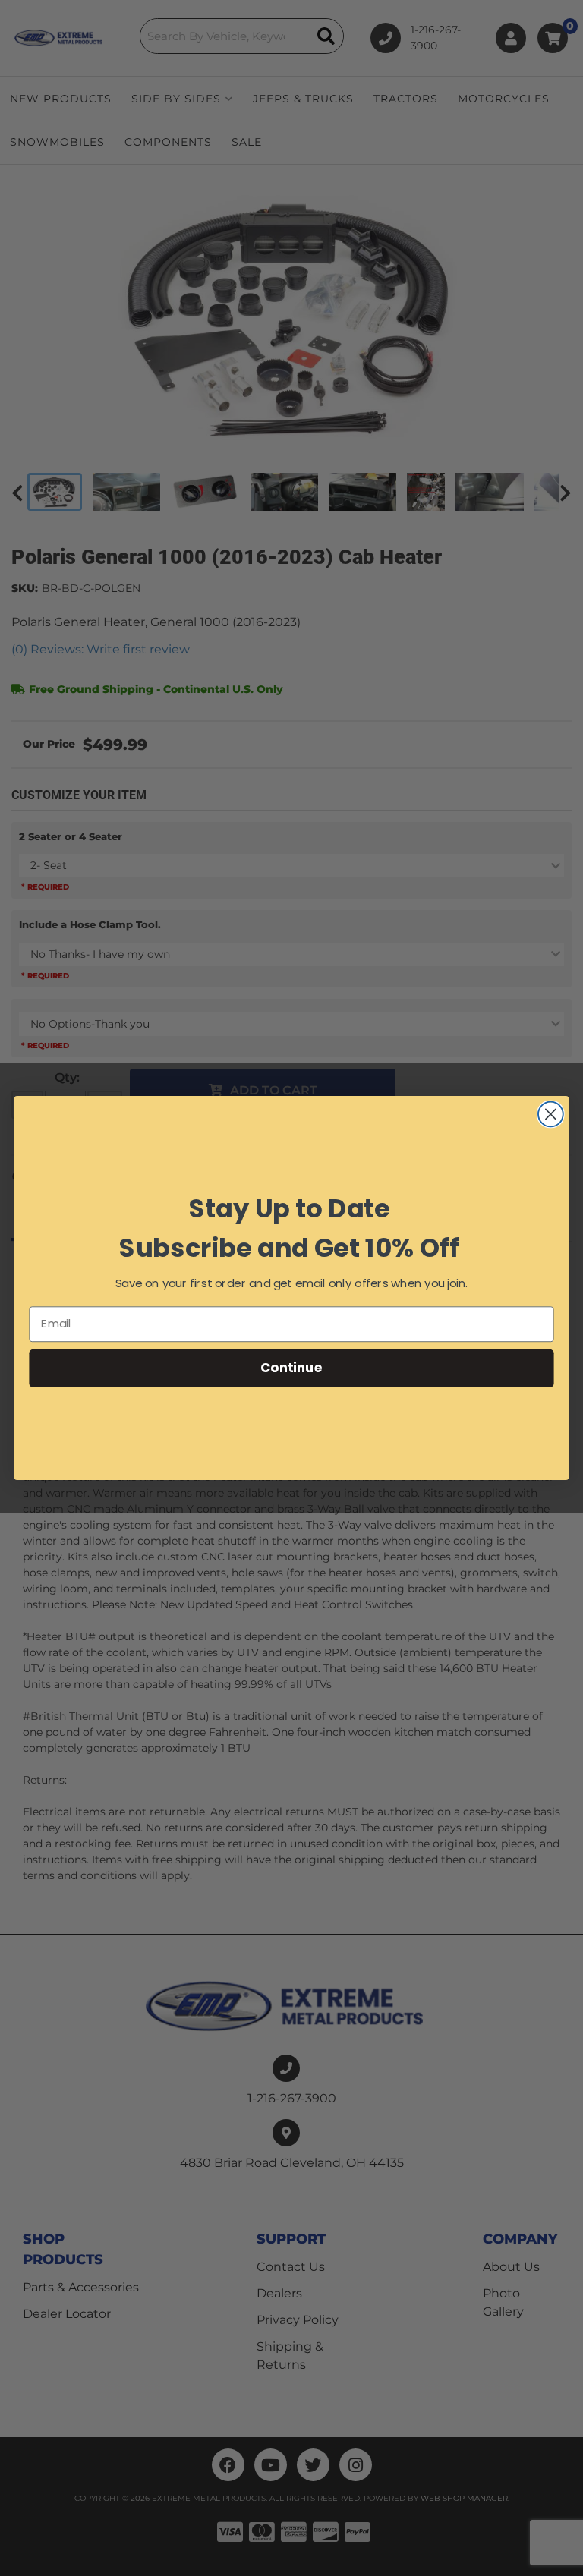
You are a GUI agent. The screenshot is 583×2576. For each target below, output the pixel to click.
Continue (291, 1367)
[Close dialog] (551, 1115)
